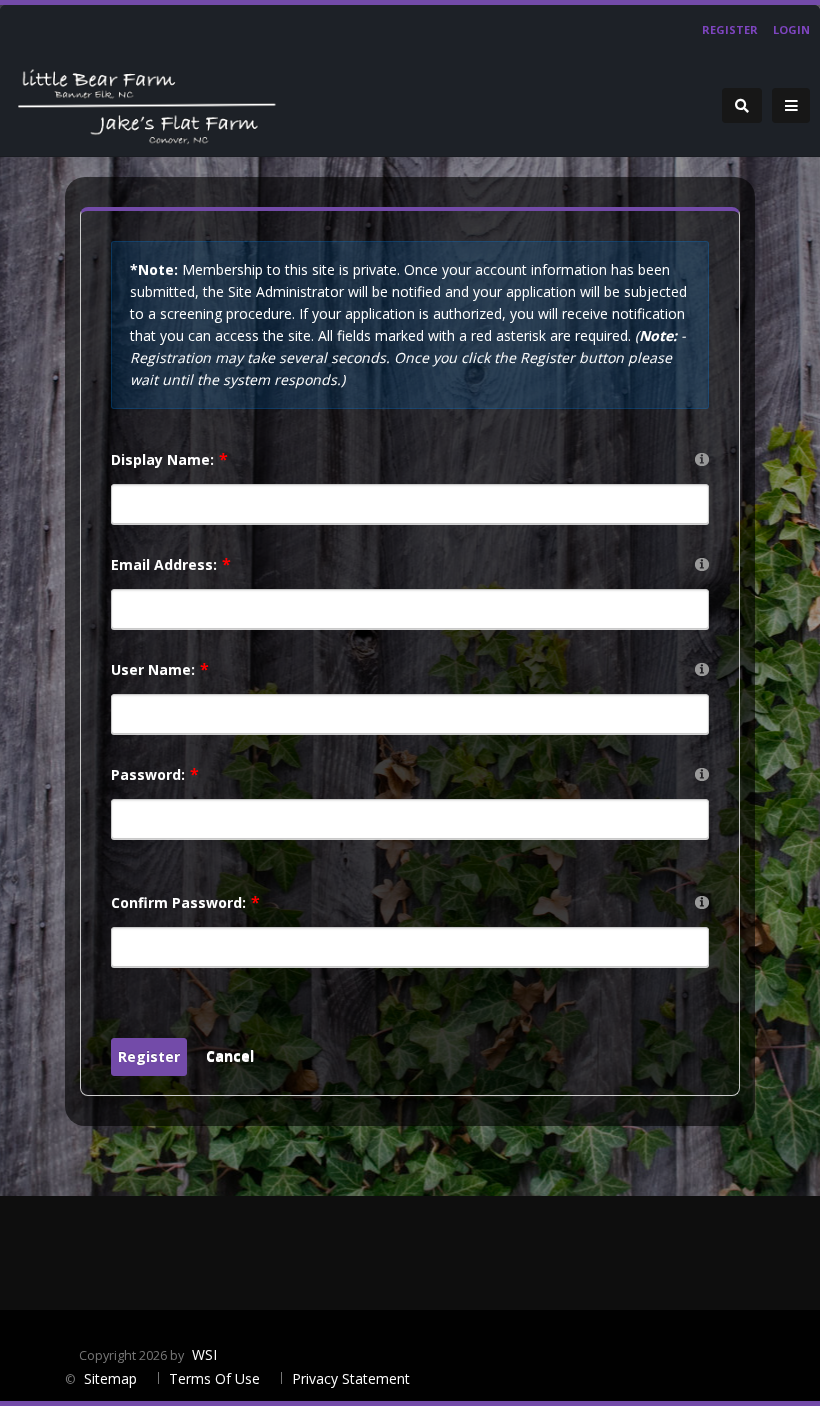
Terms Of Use (214, 1378)
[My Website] (145, 103)
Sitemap (112, 1378)
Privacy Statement (351, 1378)
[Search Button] (742, 105)
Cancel (230, 1055)
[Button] (791, 106)
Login (791, 29)
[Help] (702, 458)
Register (730, 29)
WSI (204, 1354)
